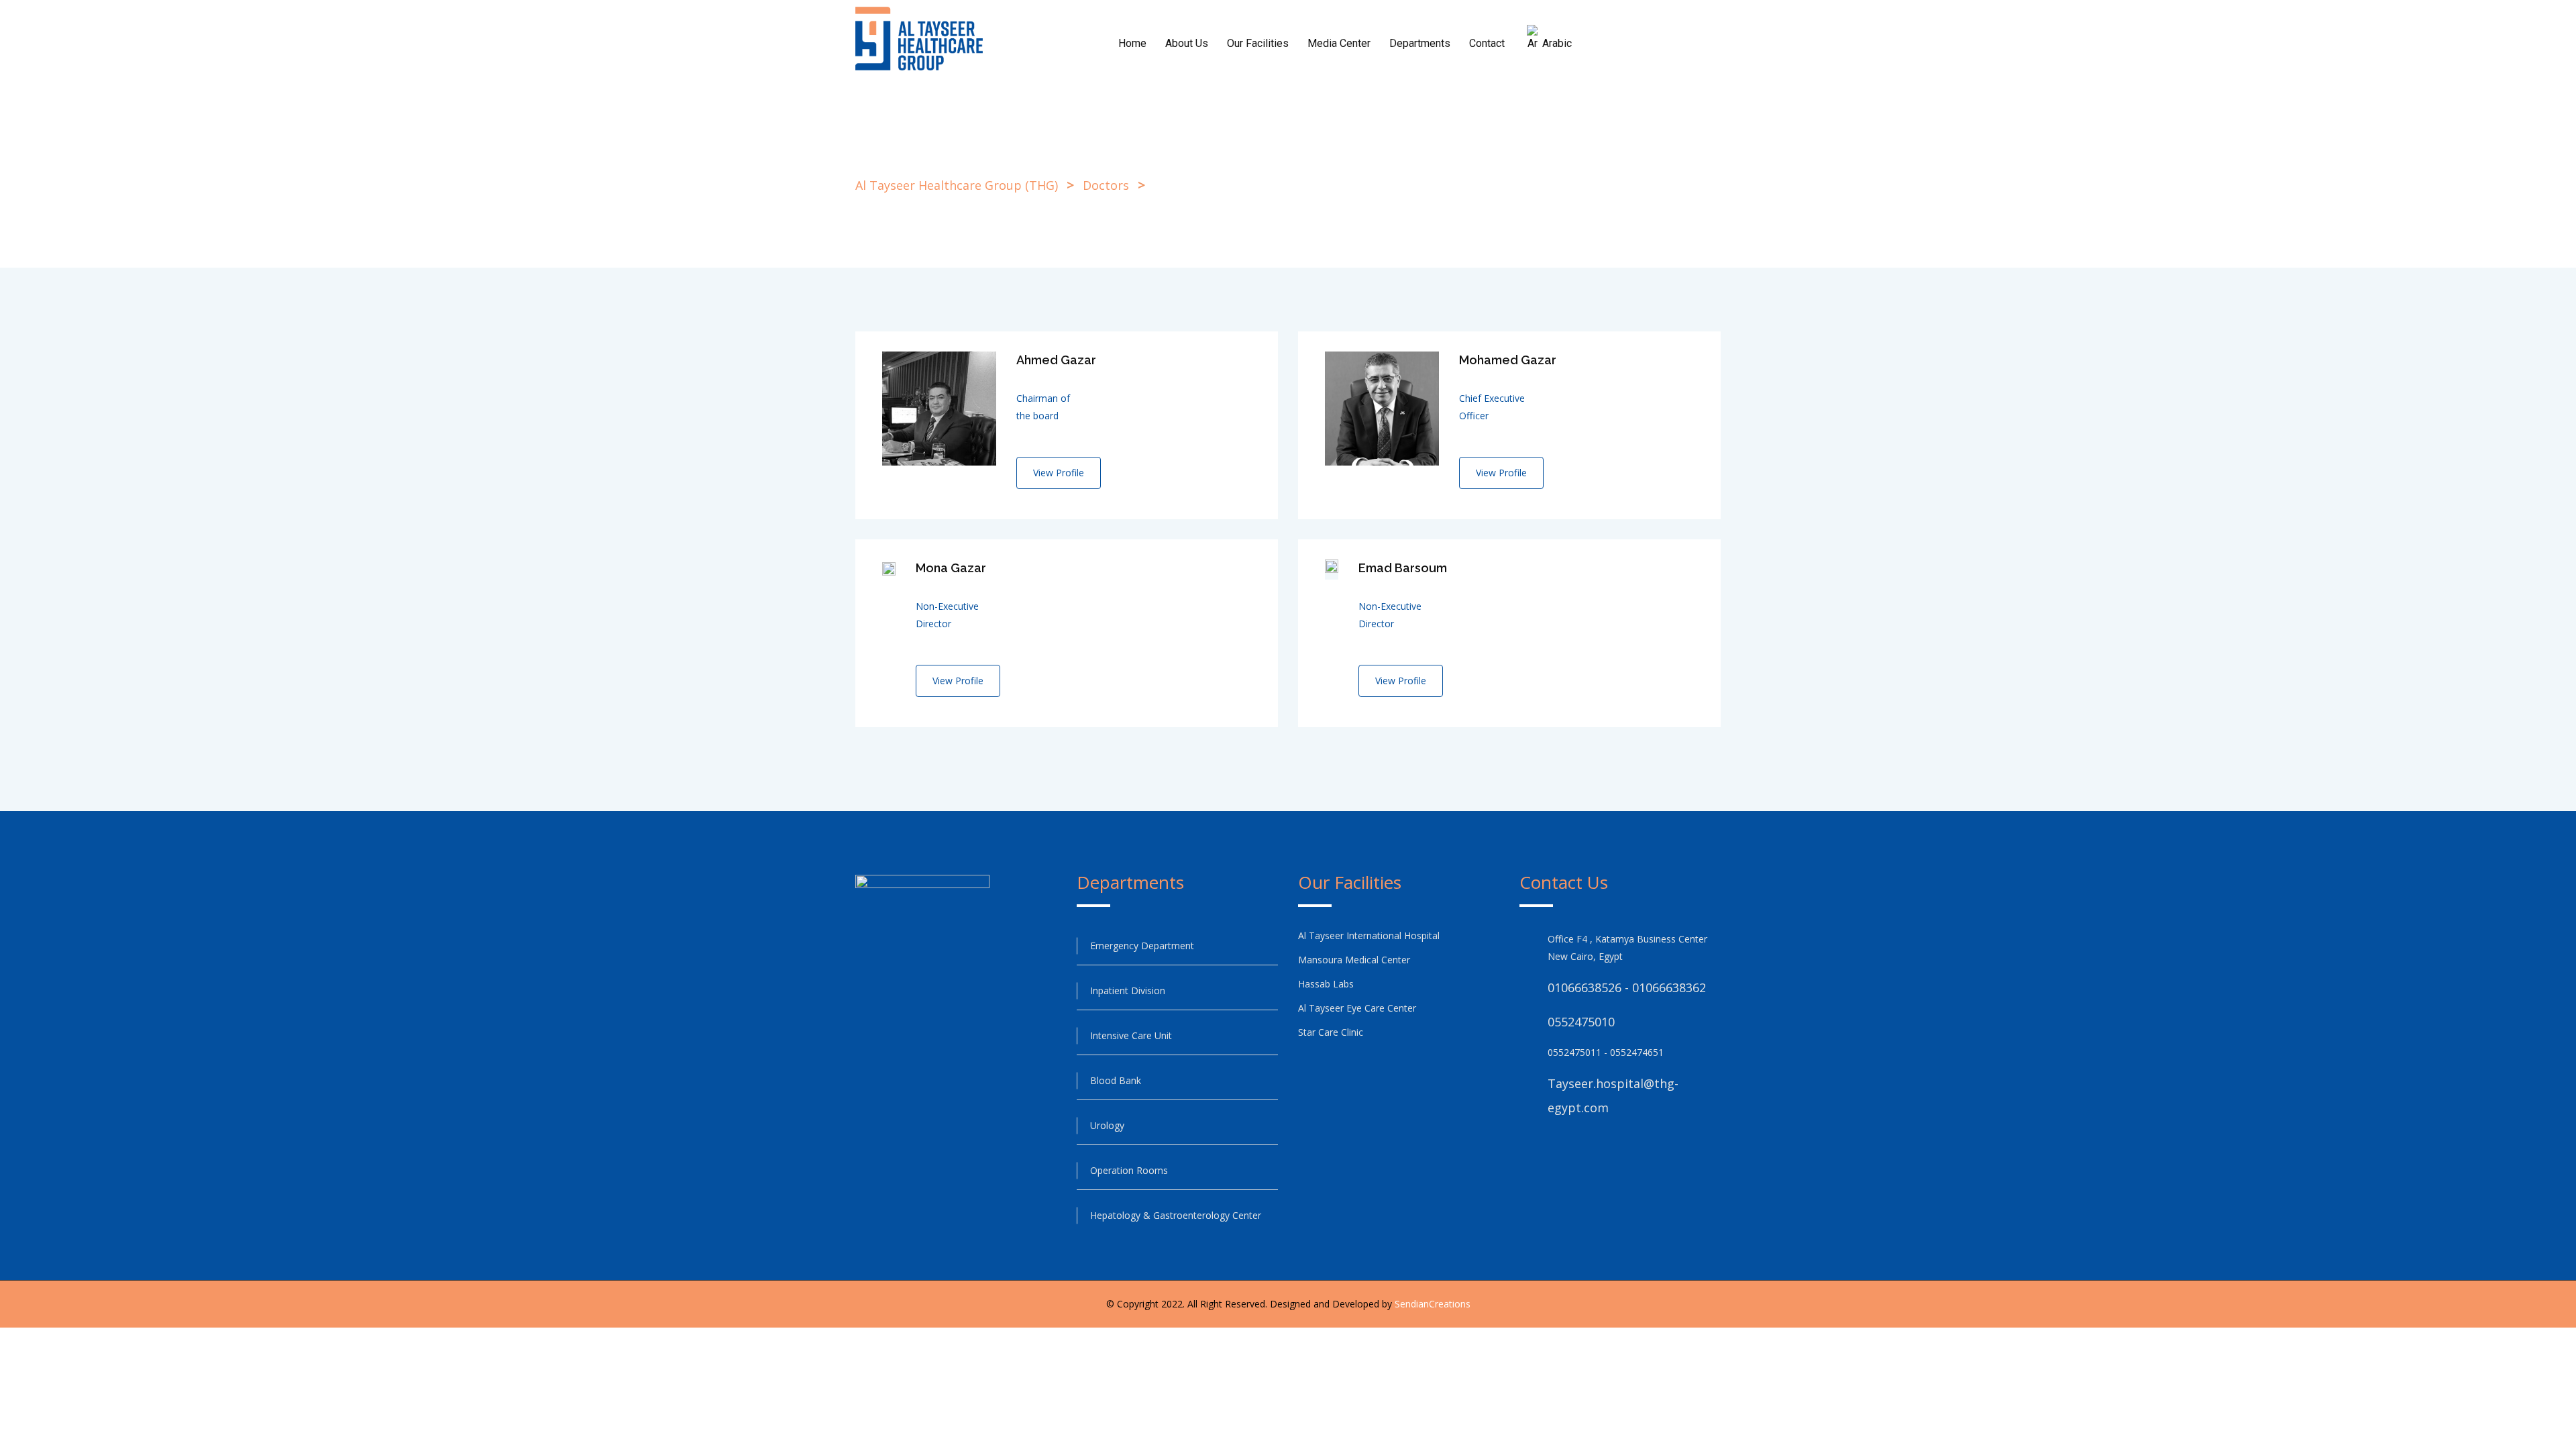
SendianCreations (1433, 1304)
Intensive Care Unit (1131, 1035)
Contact (1487, 43)
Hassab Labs (1326, 984)
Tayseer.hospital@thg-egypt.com (1613, 1095)
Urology (1107, 1125)
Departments (1420, 43)
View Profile (1059, 473)
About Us (1187, 43)
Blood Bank (1116, 1080)
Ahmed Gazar (1056, 360)
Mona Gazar (951, 568)
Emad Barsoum (1403, 568)
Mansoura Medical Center (1355, 960)
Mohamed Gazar (1508, 360)
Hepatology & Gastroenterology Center (1176, 1215)
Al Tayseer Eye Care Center (1357, 1008)
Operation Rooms (1129, 1170)
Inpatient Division (1128, 990)
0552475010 (1581, 1022)
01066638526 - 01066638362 (1627, 987)
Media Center (1339, 43)
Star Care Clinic (1331, 1032)
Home (1132, 43)
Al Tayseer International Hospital (1369, 935)
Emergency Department (1142, 946)
